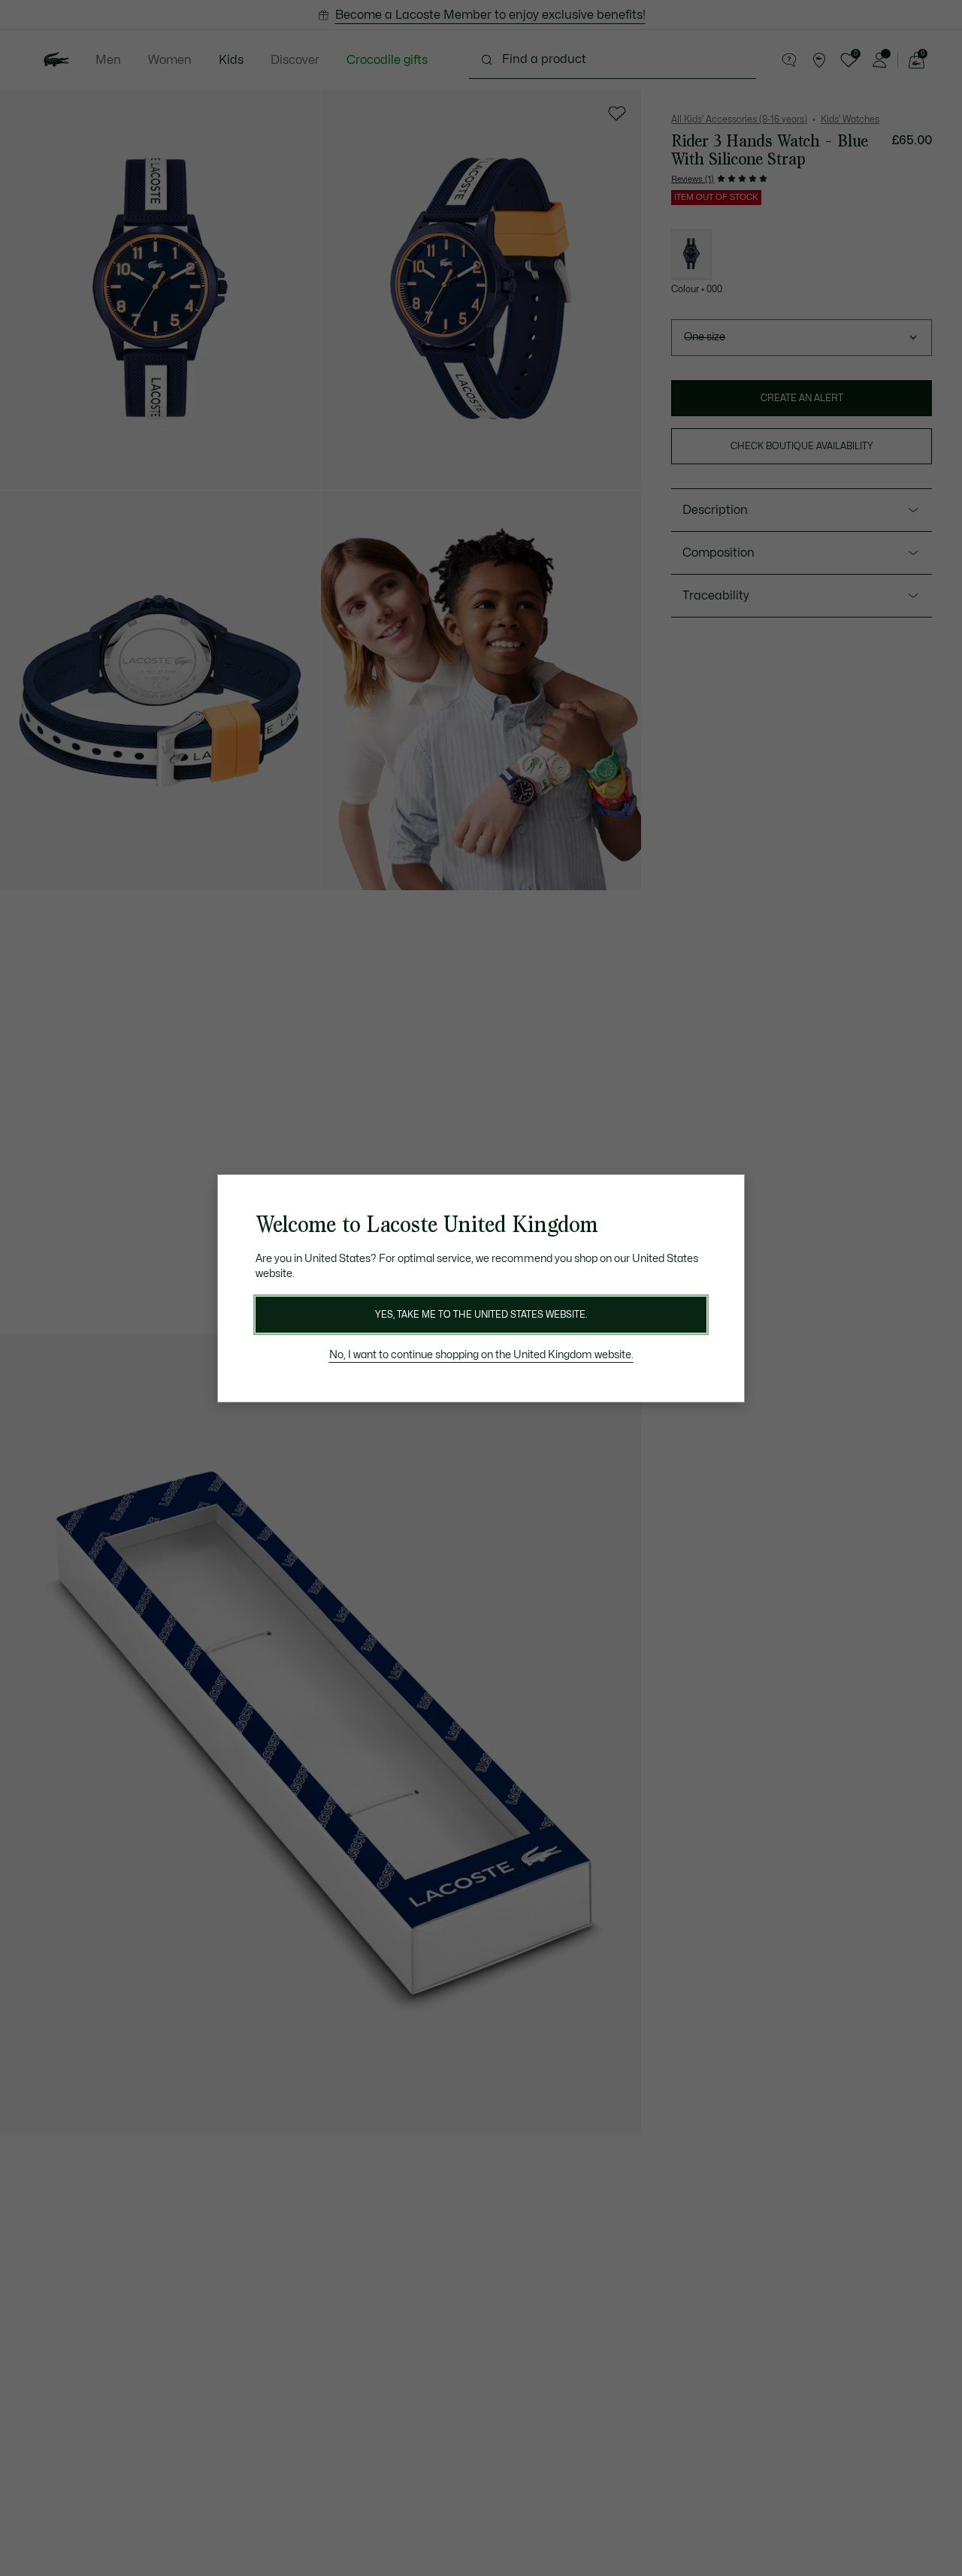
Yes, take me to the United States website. (481, 1315)
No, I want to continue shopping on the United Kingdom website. (481, 1355)
